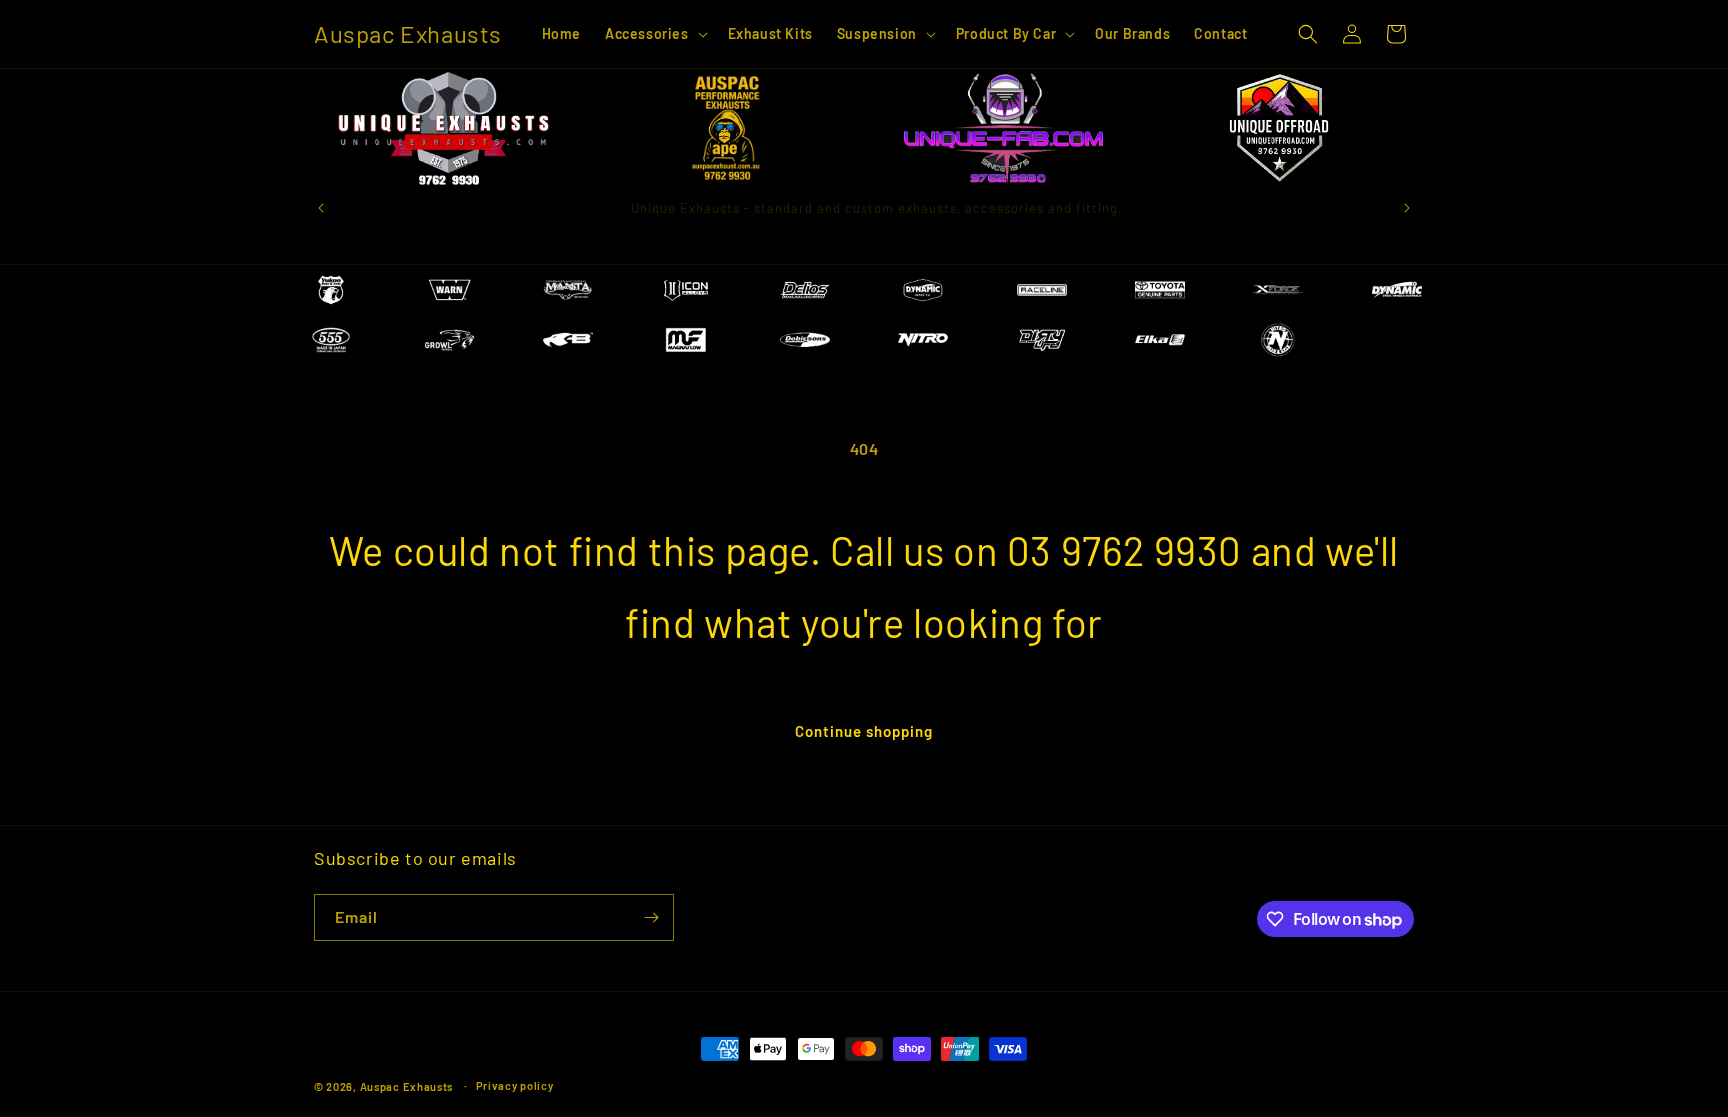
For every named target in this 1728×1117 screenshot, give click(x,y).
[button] (654, 34)
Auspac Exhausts (407, 1086)
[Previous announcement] (321, 208)
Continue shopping (864, 731)
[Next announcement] (1407, 208)
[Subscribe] (651, 917)
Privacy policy (515, 1085)
